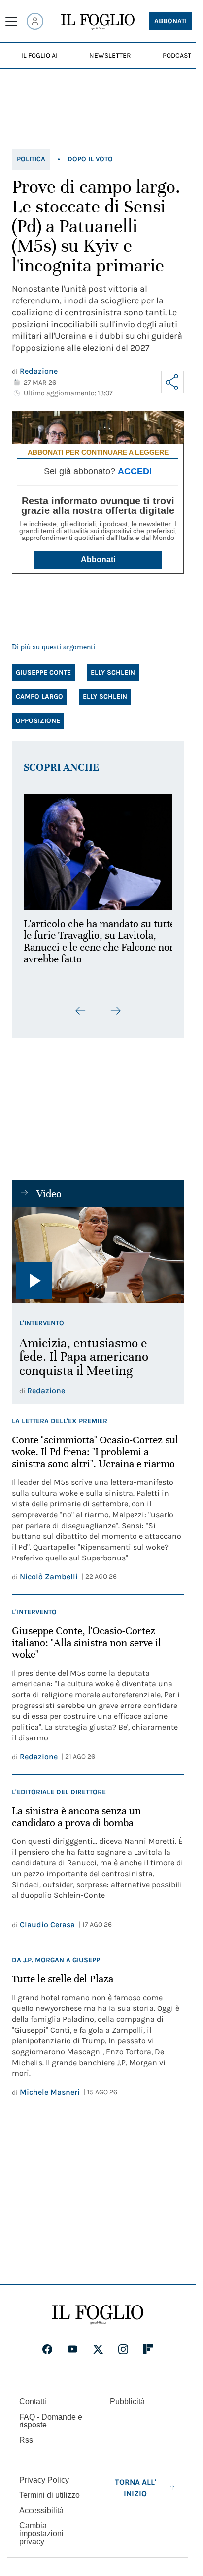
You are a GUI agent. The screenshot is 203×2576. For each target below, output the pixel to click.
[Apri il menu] (11, 21)
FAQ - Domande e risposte (51, 2415)
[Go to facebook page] (47, 2344)
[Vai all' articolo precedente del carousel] (81, 1005)
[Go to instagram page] (123, 2344)
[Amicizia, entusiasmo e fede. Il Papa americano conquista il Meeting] (98, 1249)
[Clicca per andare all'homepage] (98, 2309)
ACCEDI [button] (135, 471)
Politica (31, 159)
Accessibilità (41, 2505)
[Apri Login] (35, 21)
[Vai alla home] (98, 22)
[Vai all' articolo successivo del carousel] (115, 1005)
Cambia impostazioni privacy (41, 2528)
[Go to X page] (98, 2344)
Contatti (33, 2396)
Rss (26, 2435)
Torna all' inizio (135, 2482)
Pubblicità (127, 2396)
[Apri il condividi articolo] (172, 382)
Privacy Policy (44, 2474)
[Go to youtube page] (72, 2344)
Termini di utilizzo (50, 2490)
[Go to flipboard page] (148, 2344)
